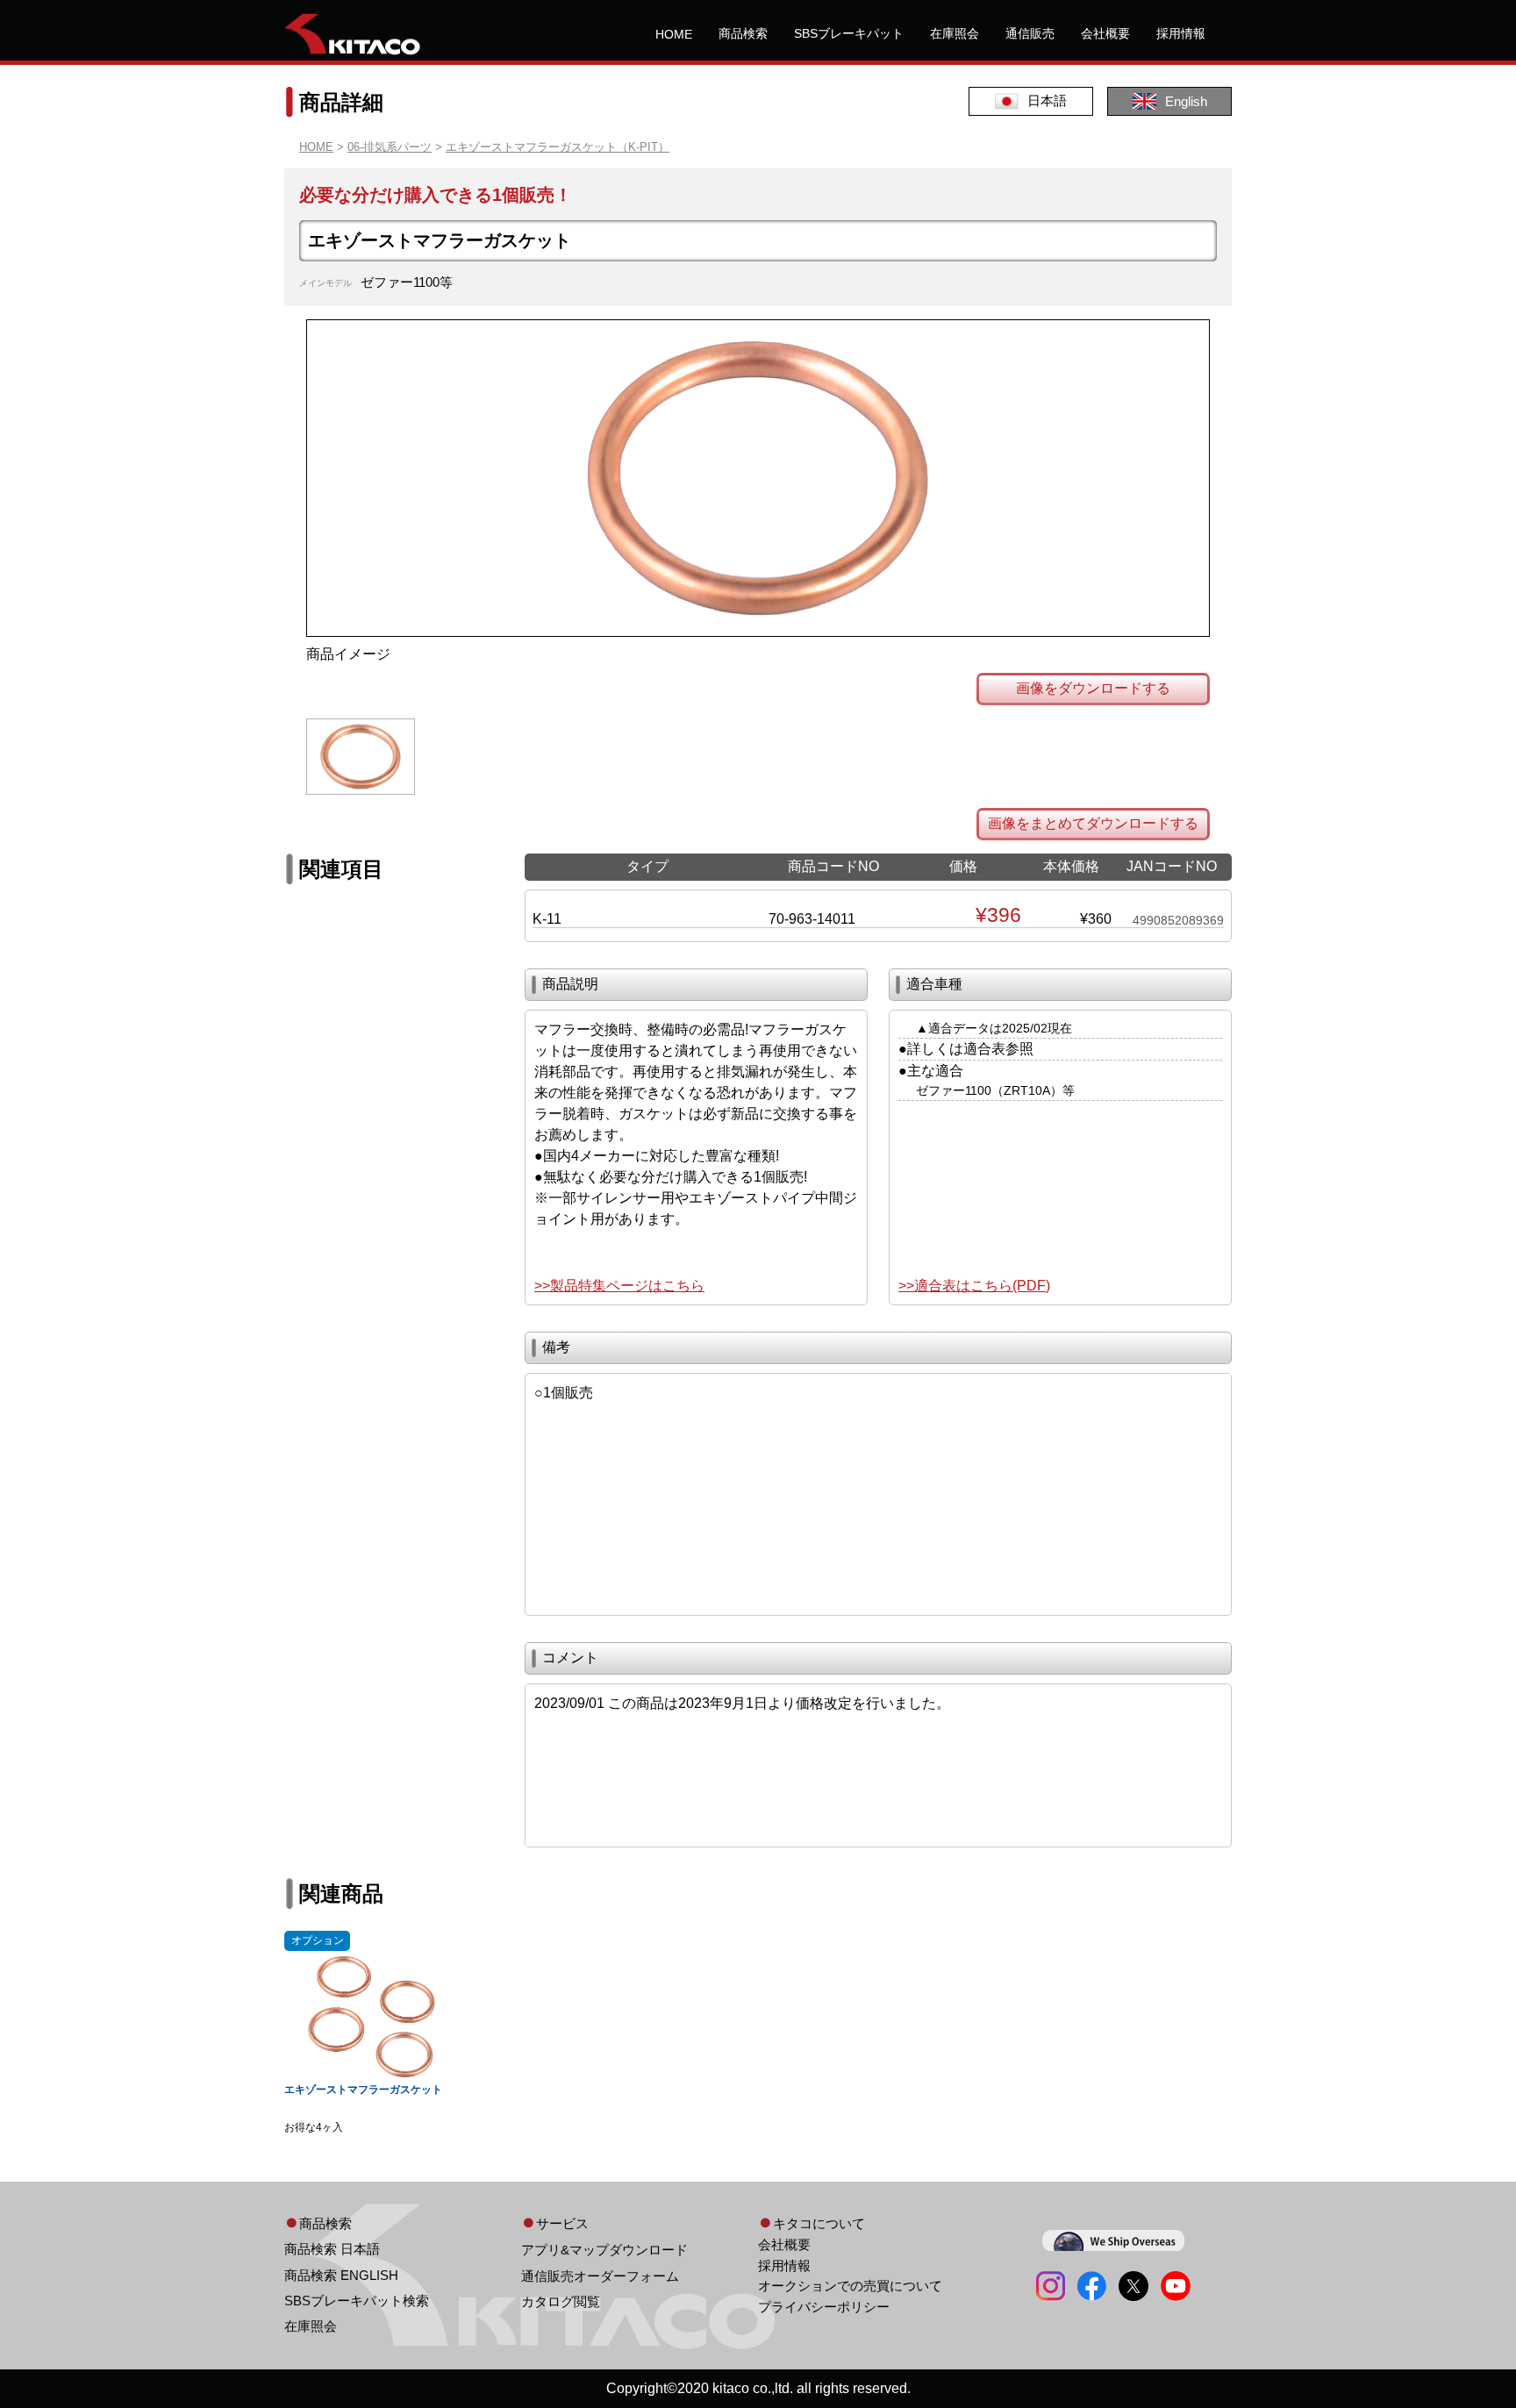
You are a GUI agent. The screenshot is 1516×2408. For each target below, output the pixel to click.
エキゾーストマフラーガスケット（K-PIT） (558, 147)
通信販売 (1030, 33)
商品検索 (743, 33)
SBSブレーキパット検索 (357, 2301)
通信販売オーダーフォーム (600, 2276)
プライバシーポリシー (824, 2307)
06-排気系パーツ (390, 147)
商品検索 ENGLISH (341, 2275)
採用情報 (1181, 33)
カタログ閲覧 (561, 2301)
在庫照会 (955, 33)
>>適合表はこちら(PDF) (974, 1286)
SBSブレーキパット (849, 33)
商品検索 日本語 (332, 2249)
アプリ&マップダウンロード (604, 2250)
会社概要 (1105, 33)
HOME (674, 34)
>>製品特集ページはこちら (619, 1286)
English (1186, 101)
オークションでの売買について (850, 2286)
